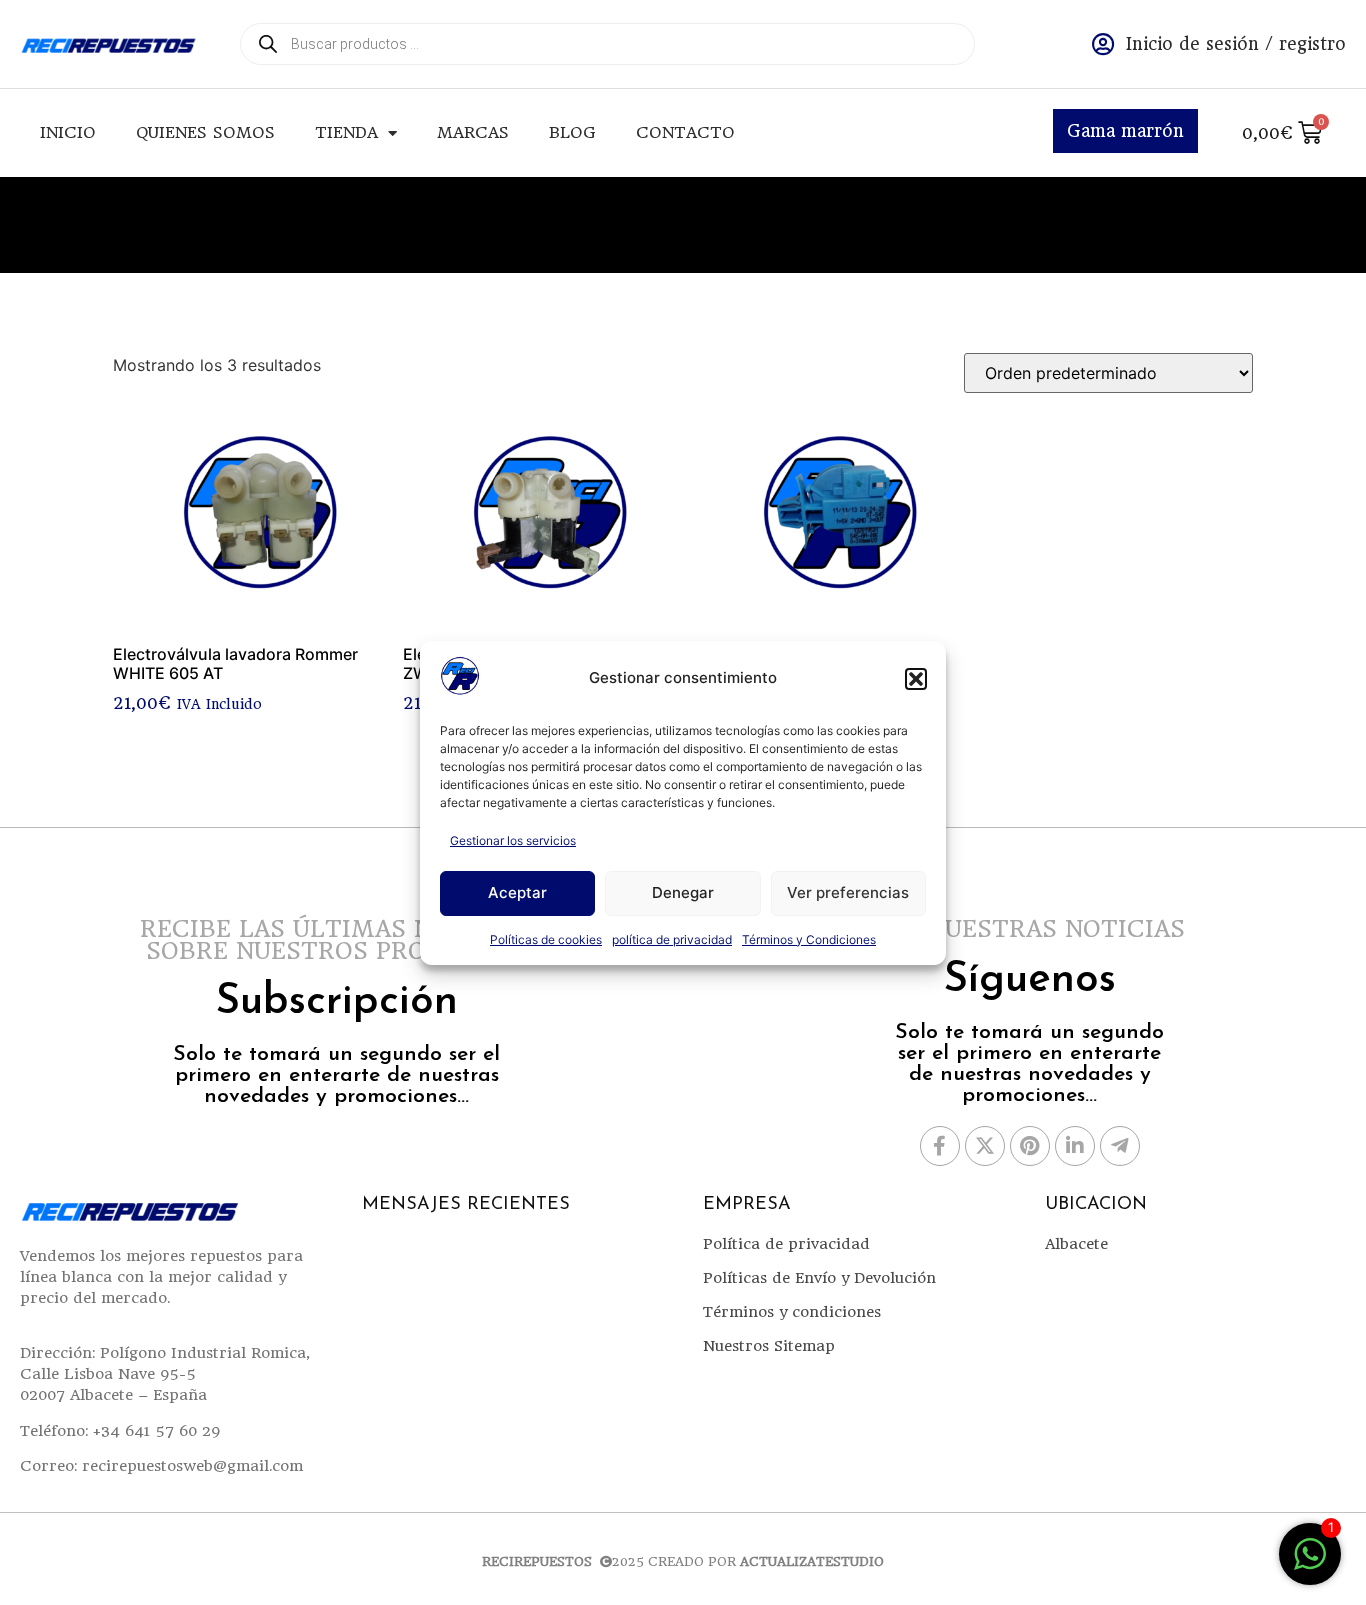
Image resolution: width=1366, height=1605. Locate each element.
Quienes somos (205, 132)
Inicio (68, 132)
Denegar (683, 892)
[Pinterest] (1030, 1146)
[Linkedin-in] (1075, 1146)
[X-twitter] (985, 1146)
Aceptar (517, 892)
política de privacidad (672, 939)
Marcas (473, 132)
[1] (1310, 1564)
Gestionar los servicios (513, 840)
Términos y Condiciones (809, 939)
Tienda (346, 132)
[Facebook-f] (940, 1146)
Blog (572, 132)
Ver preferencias (848, 892)
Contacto (685, 132)
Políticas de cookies (546, 939)
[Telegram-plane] (1120, 1146)
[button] (916, 679)
